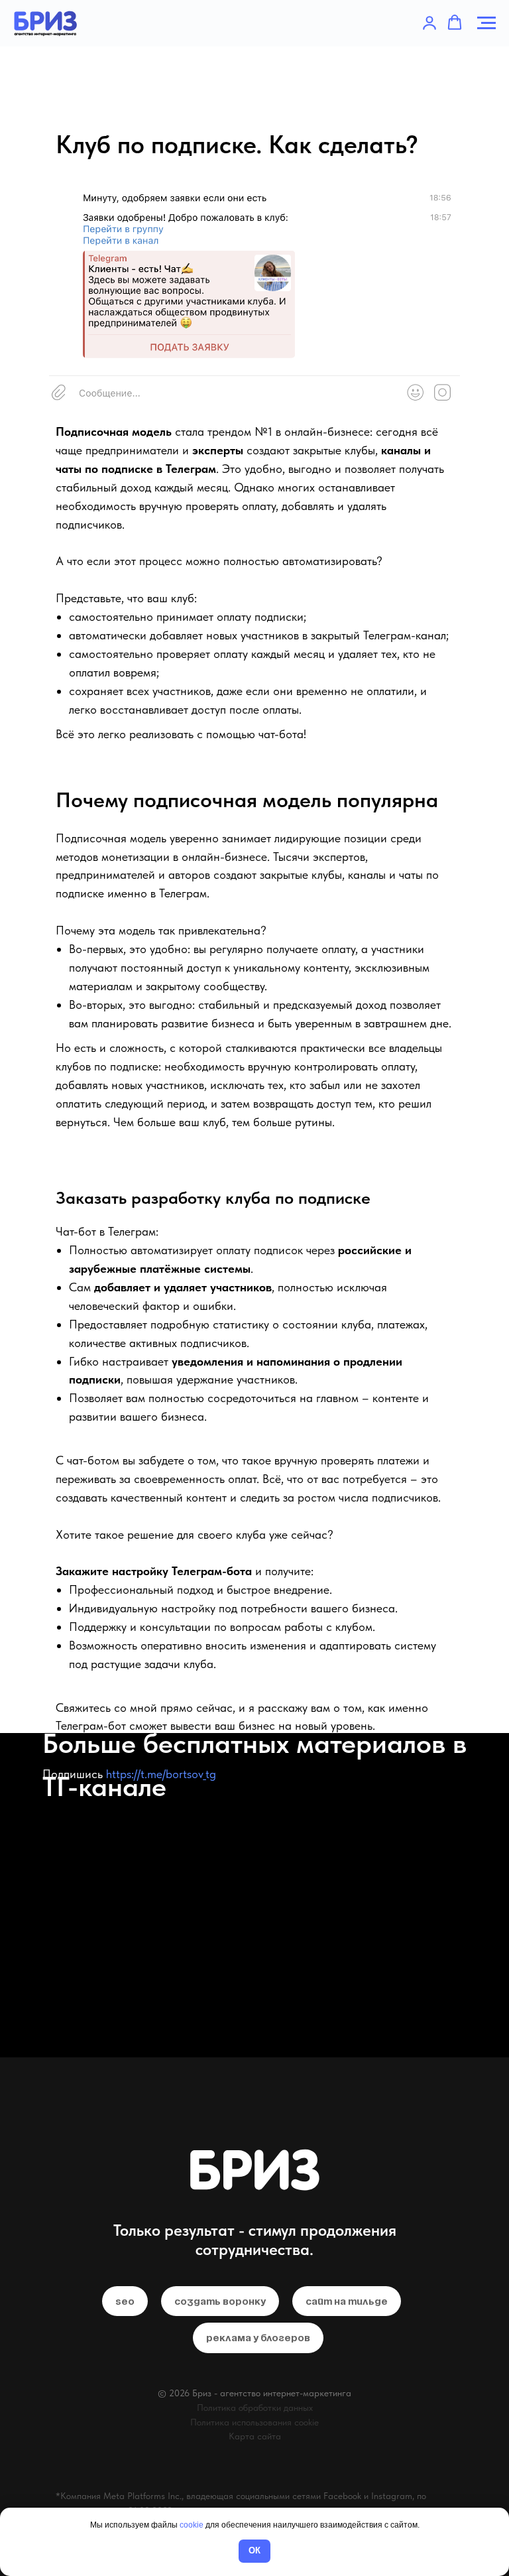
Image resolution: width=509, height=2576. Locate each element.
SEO (125, 2301)
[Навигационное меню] (486, 23)
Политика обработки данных (255, 2408)
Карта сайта (255, 2436)
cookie (192, 2525)
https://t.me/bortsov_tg (161, 1774)
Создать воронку (220, 2301)
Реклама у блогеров (258, 2338)
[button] (429, 23)
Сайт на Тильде (347, 2301)
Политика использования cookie (254, 2422)
